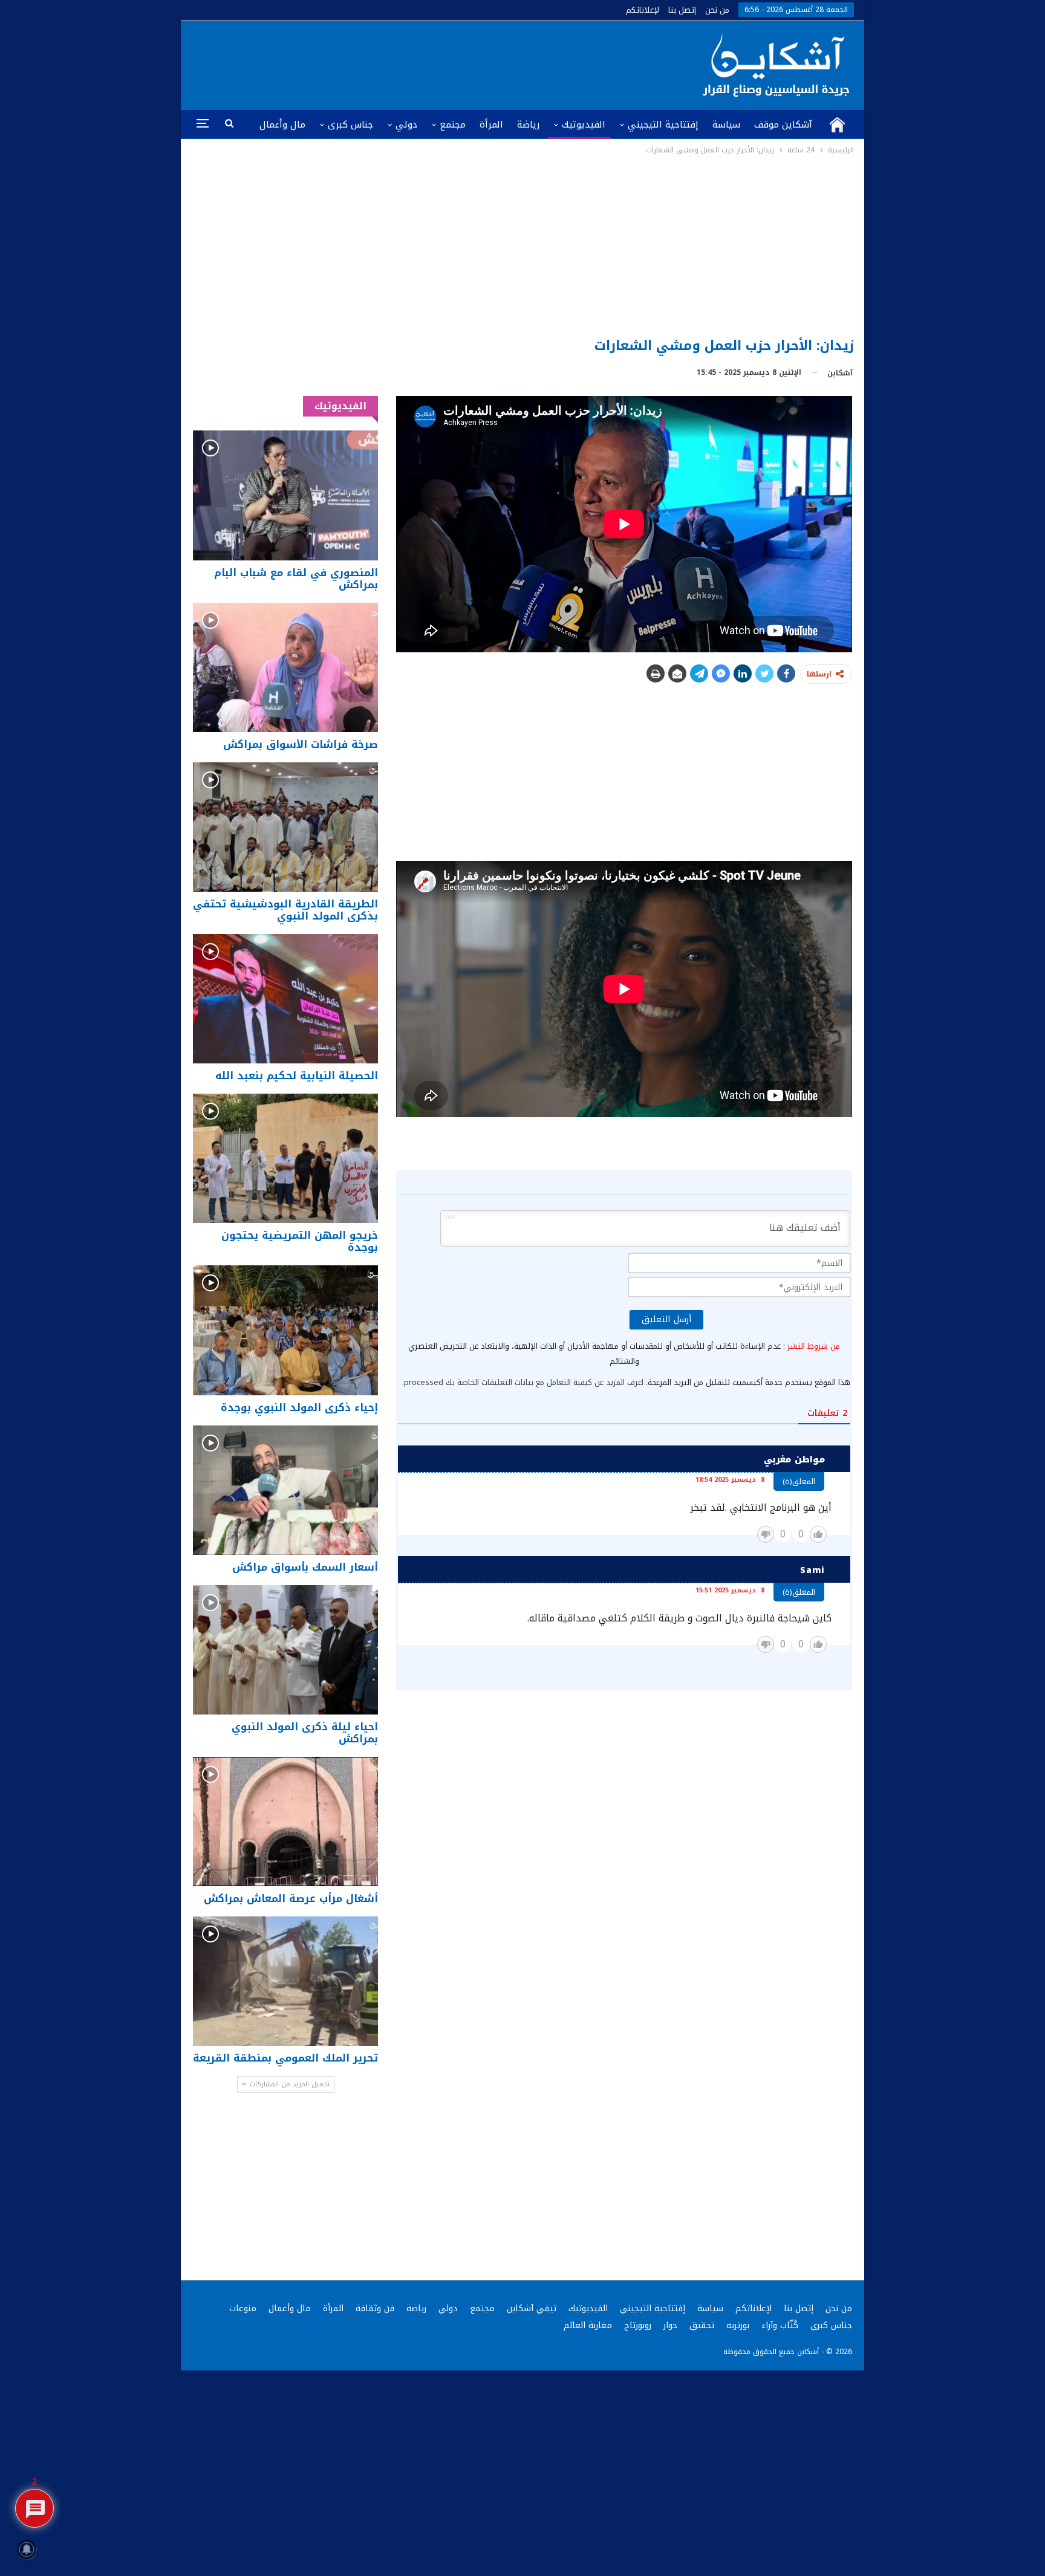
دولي (406, 125)
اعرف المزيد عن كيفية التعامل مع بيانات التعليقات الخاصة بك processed (524, 1382)
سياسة (726, 125)
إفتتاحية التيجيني (663, 125)
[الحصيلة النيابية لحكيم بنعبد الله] (285, 999)
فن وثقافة (375, 2308)
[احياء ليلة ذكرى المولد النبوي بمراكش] (285, 1650)
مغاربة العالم (588, 2325)
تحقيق (702, 2325)
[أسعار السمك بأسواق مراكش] (285, 1490)
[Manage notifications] (27, 2549)
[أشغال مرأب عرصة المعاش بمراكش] (285, 1822)
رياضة (528, 125)
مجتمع (453, 125)
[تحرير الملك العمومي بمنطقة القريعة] (285, 1981)
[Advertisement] (523, 247)
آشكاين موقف (783, 125)
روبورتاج (638, 2325)
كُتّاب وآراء (780, 2325)
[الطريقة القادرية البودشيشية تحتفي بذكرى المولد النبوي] (285, 827)
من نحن (717, 10)
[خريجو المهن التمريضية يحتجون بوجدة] (285, 1158)
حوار (670, 2325)
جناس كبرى (350, 125)
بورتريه (738, 2325)
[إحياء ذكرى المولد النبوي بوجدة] (285, 1330)
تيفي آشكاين (532, 2308)
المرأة (491, 125)
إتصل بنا (682, 10)
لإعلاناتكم (643, 10)
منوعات (243, 2308)
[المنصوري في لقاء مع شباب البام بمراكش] (285, 495)
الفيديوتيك (584, 125)
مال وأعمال (282, 125)
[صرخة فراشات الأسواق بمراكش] (285, 667)
